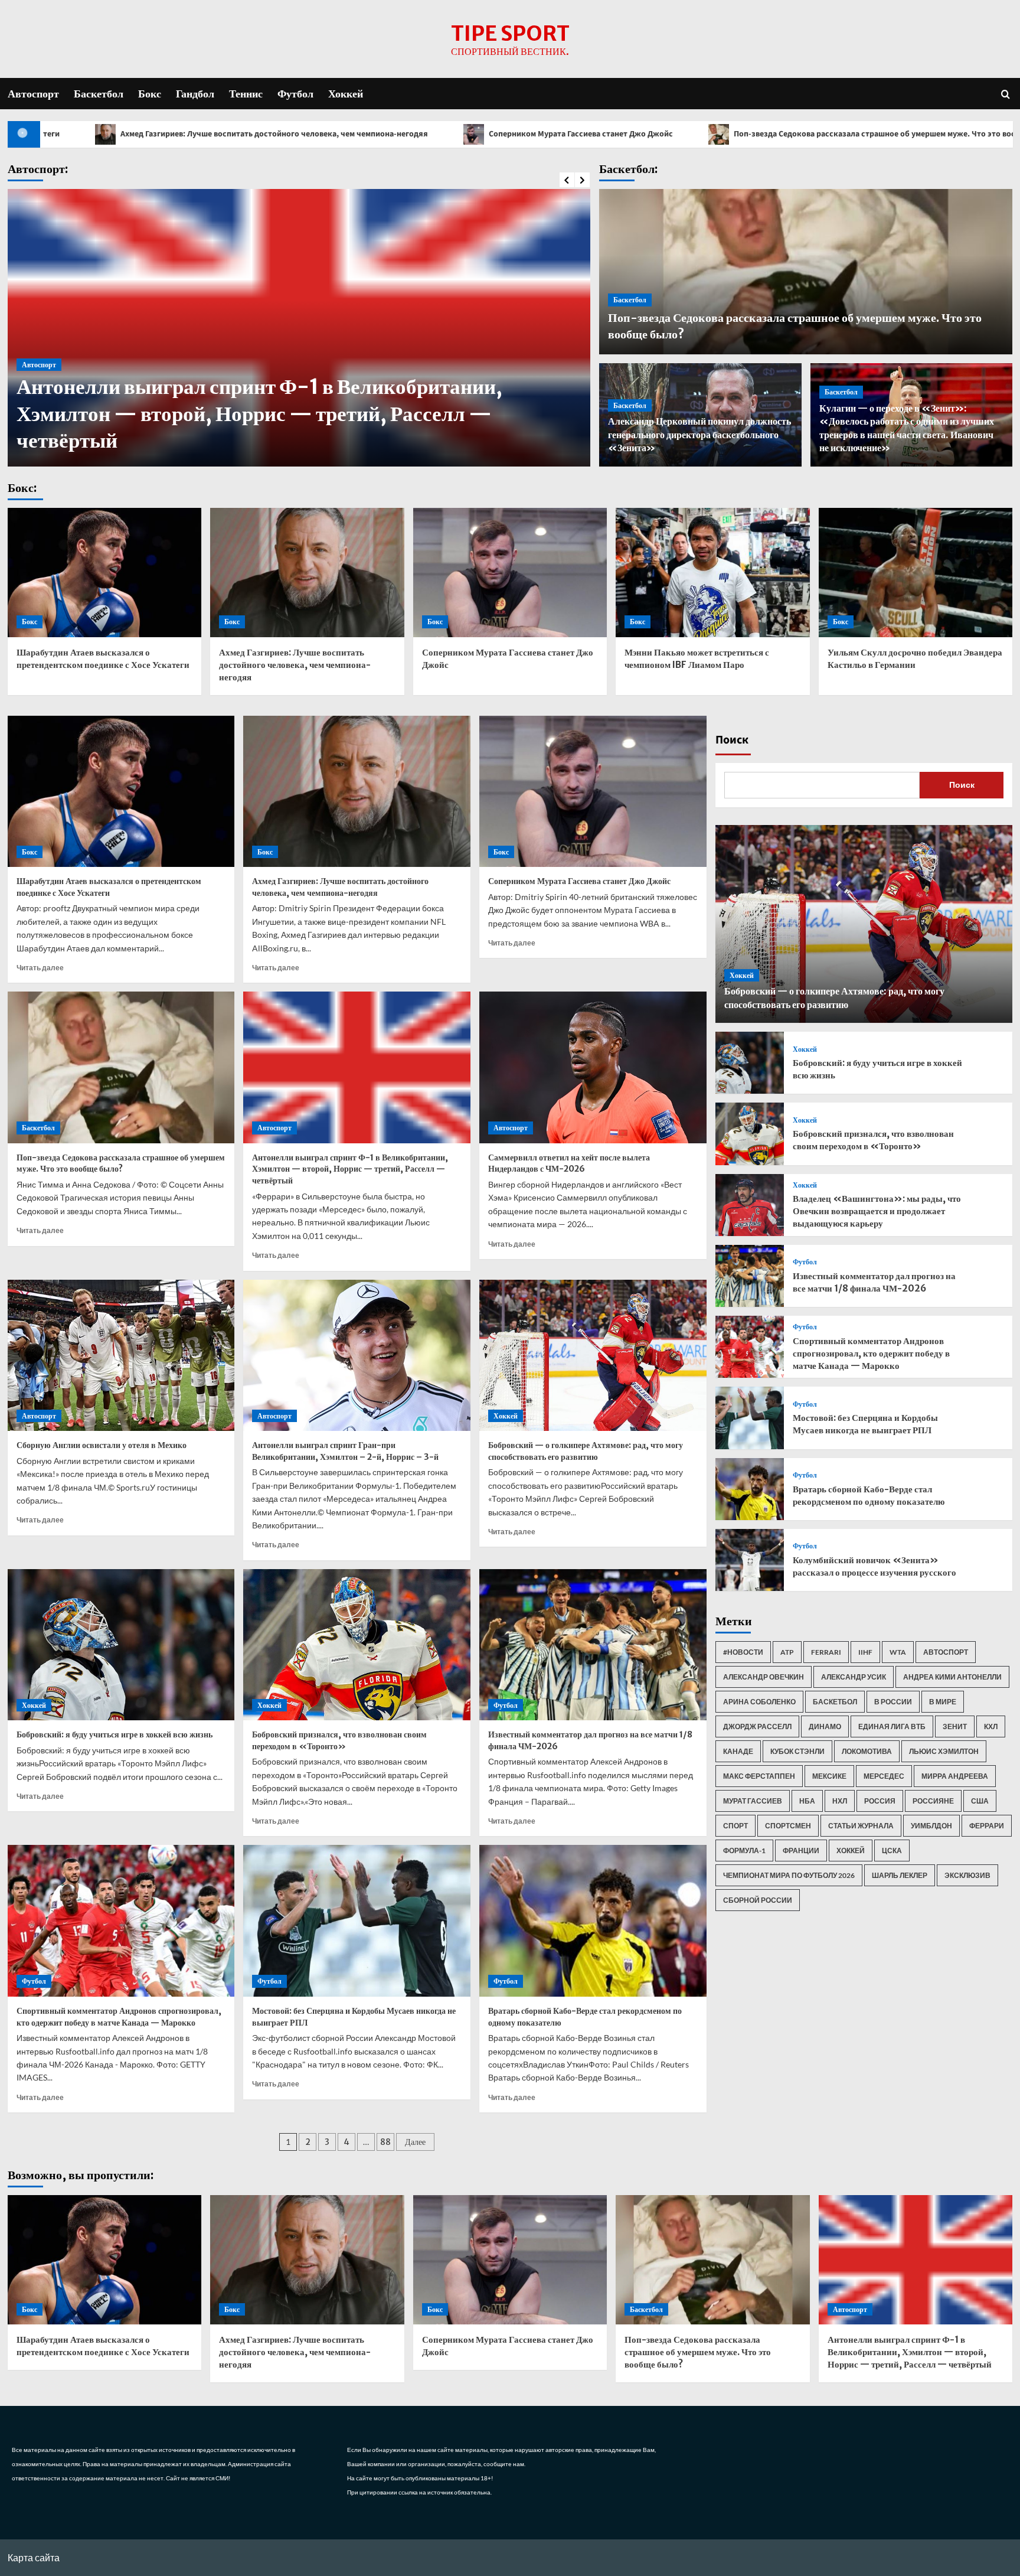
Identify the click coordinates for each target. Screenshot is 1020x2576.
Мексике (829, 1776)
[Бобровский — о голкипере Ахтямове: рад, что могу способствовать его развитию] (593, 1356)
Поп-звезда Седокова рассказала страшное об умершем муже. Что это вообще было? (670, 134)
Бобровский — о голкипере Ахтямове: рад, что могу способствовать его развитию (586, 1451)
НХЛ (840, 1801)
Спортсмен (788, 1826)
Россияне (933, 1801)
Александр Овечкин (764, 1677)
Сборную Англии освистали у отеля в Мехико (102, 1445)
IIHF (865, 1652)
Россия (880, 1801)
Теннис (246, 94)
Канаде (738, 1751)
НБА (807, 1801)
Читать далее (40, 968)
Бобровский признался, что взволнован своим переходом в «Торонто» (339, 1740)
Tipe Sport (510, 34)
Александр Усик (854, 1677)
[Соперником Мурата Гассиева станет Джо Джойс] (510, 573)
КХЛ (991, 1726)
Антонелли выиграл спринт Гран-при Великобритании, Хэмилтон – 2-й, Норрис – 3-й (345, 1451)
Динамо (825, 1726)
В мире (943, 1702)
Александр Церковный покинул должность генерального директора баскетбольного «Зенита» (699, 434)
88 (385, 2142)
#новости (743, 1652)
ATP (787, 1652)
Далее (415, 2142)
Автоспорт (33, 94)
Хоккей (346, 94)
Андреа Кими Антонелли (952, 1677)
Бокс (150, 94)
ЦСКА (892, 1851)
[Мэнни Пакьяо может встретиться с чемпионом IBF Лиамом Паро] (713, 573)
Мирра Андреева (955, 1776)
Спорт (735, 1826)
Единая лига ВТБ (892, 1726)
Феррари (987, 1826)
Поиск (732, 740)
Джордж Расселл (757, 1726)
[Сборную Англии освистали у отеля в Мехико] (121, 1356)
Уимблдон (931, 1826)
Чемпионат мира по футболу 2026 (789, 1875)
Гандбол (195, 94)
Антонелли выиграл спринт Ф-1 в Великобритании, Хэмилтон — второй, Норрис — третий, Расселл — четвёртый (350, 1169)
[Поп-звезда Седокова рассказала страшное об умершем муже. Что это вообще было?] (121, 1067)
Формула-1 (744, 1851)
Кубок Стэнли (797, 1751)
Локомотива (867, 1751)
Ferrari (826, 1652)
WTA (898, 1652)
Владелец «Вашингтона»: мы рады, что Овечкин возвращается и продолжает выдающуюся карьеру (877, 1211)
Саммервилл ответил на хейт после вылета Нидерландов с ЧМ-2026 (569, 1163)
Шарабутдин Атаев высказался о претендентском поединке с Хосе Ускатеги (109, 887)
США (980, 1801)
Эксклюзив (967, 1875)
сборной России (758, 1900)
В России (893, 1702)
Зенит (955, 1726)
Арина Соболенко (759, 1702)
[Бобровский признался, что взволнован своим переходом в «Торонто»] (357, 1645)
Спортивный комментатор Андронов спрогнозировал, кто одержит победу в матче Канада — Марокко (119, 2017)
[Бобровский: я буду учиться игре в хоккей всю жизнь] (121, 1645)
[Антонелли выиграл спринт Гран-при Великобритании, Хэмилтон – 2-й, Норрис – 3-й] (357, 1356)
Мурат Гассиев (753, 1801)
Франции (801, 1851)
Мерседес (884, 1776)
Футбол (295, 94)
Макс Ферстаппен (759, 1776)
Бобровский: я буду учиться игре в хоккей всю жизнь (115, 1734)
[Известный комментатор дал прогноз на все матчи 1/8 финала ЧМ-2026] (593, 1645)
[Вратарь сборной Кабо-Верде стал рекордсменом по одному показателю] (593, 1921)
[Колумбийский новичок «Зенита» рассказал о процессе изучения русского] (750, 1560)
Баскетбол (99, 94)
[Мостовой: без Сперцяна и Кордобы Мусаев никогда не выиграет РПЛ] (357, 1921)
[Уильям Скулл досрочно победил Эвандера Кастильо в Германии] (916, 573)
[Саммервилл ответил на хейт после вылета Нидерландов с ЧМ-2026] (593, 1067)
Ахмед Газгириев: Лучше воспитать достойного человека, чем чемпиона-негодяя (295, 665)
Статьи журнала (861, 1826)
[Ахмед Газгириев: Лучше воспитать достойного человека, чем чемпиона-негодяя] (307, 573)
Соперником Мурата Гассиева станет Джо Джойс (356, 134)
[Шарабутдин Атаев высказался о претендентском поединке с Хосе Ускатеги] (105, 573)
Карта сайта (34, 2557)
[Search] (1006, 94)
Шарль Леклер (900, 1875)
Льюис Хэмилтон (944, 1751)
